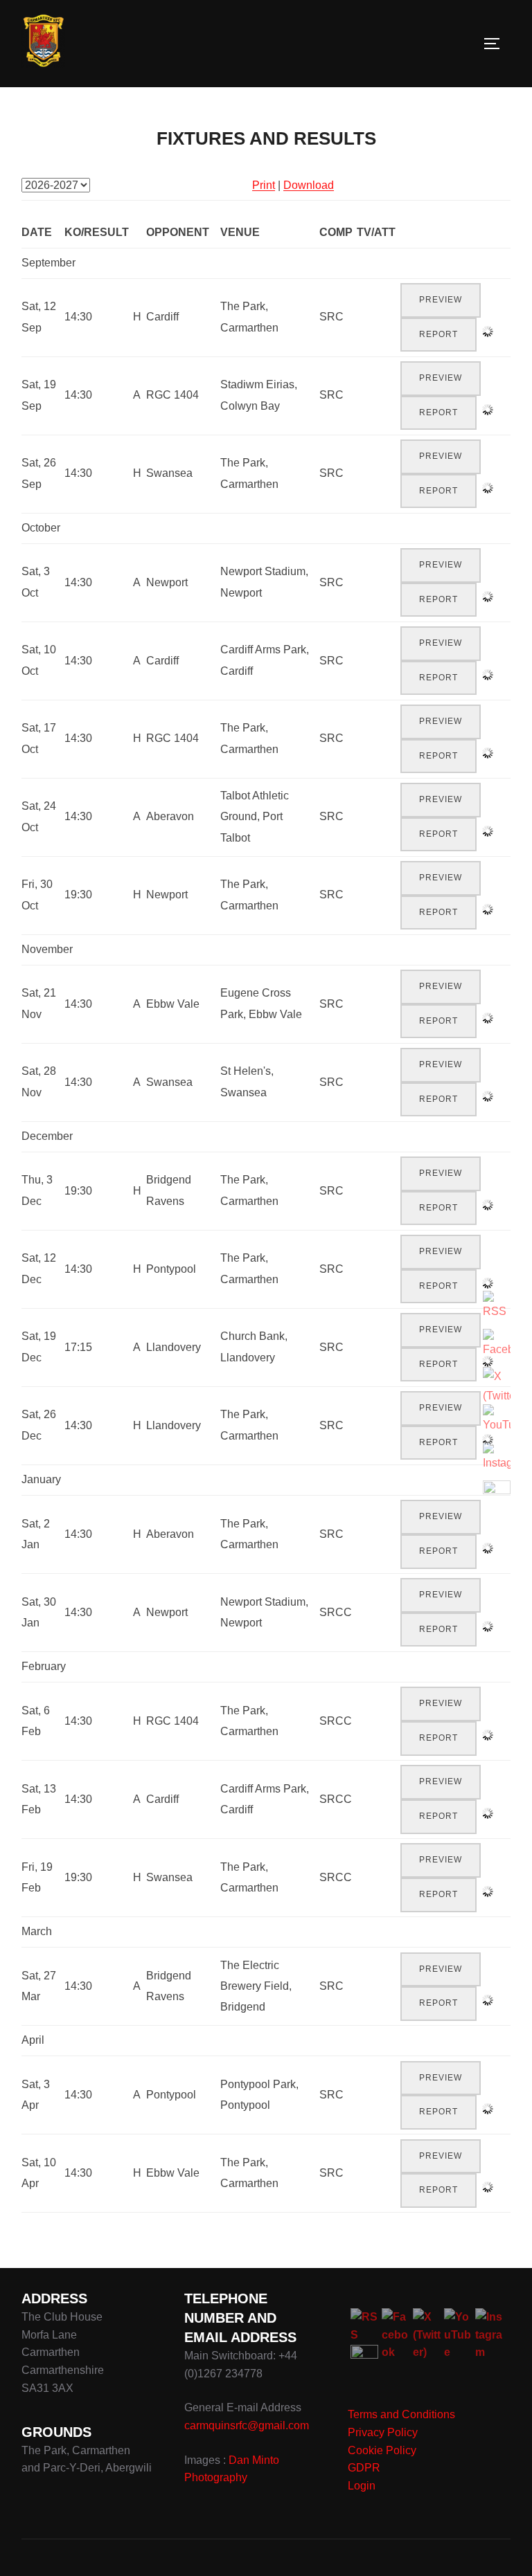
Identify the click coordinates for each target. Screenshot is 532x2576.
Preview (441, 300)
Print (264, 185)
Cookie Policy (382, 2450)
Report (438, 334)
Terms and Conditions (401, 2414)
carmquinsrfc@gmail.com (247, 2425)
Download (309, 185)
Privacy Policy (383, 2432)
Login (362, 2486)
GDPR (364, 2468)
